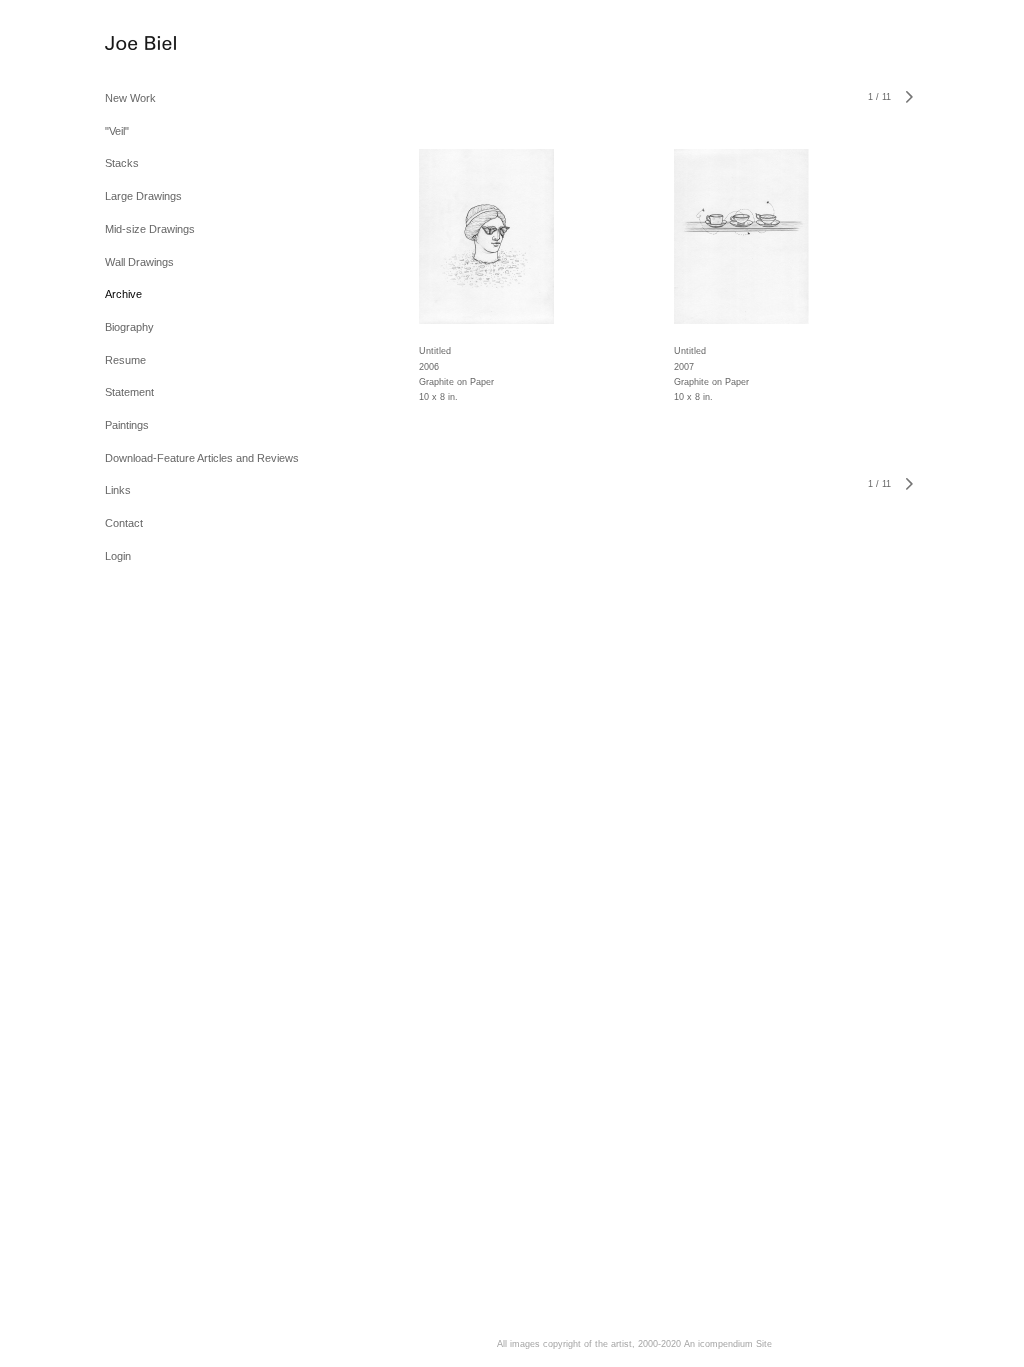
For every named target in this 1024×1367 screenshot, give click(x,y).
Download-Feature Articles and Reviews (202, 458)
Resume (125, 360)
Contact (124, 523)
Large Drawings (143, 196)
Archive (123, 294)
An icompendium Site (728, 1344)
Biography (129, 327)
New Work (130, 98)
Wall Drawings (139, 262)
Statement (129, 392)
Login (118, 556)
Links (118, 490)
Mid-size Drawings (150, 229)
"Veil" (117, 131)
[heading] (140, 44)
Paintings (127, 425)
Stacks (122, 163)
